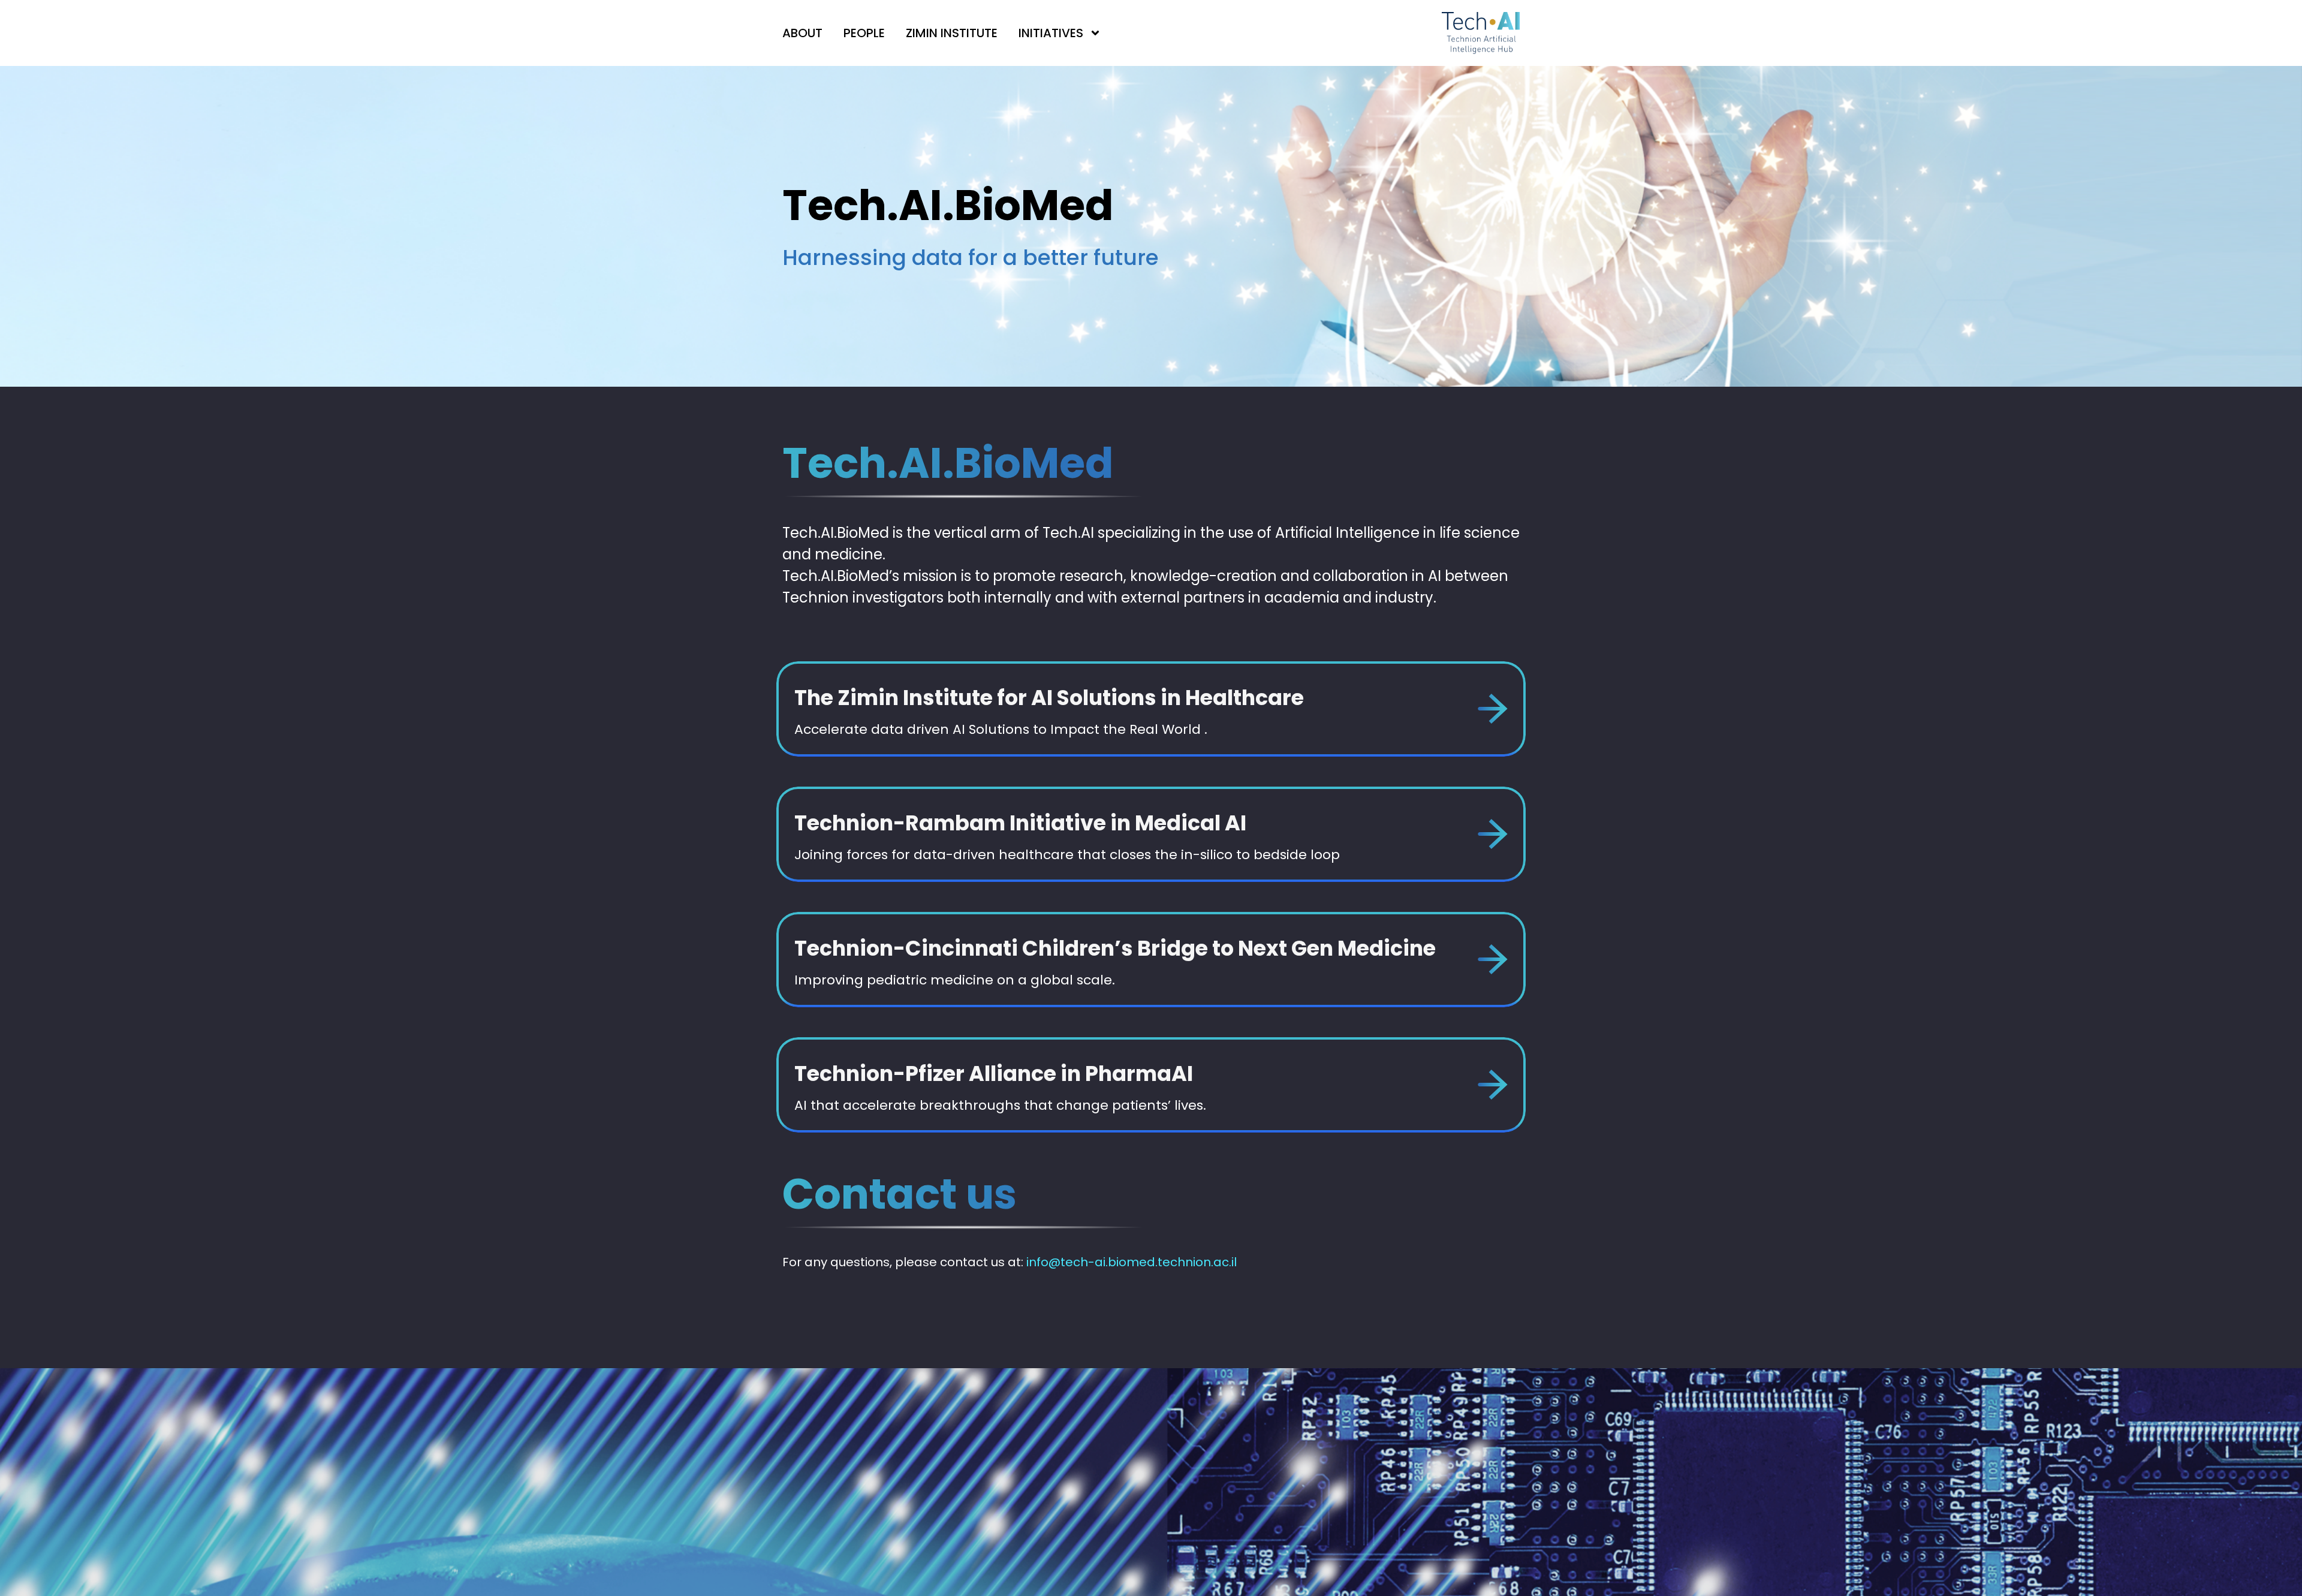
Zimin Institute (952, 33)
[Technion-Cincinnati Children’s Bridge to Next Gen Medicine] (1493, 959)
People (864, 33)
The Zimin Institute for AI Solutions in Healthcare (1049, 698)
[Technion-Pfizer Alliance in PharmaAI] (1493, 1085)
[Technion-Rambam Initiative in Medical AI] (1493, 834)
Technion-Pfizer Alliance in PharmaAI (994, 1073)
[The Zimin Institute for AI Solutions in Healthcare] (1493, 709)
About (802, 33)
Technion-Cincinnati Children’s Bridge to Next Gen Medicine (1115, 948)
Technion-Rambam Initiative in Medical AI (1020, 823)
